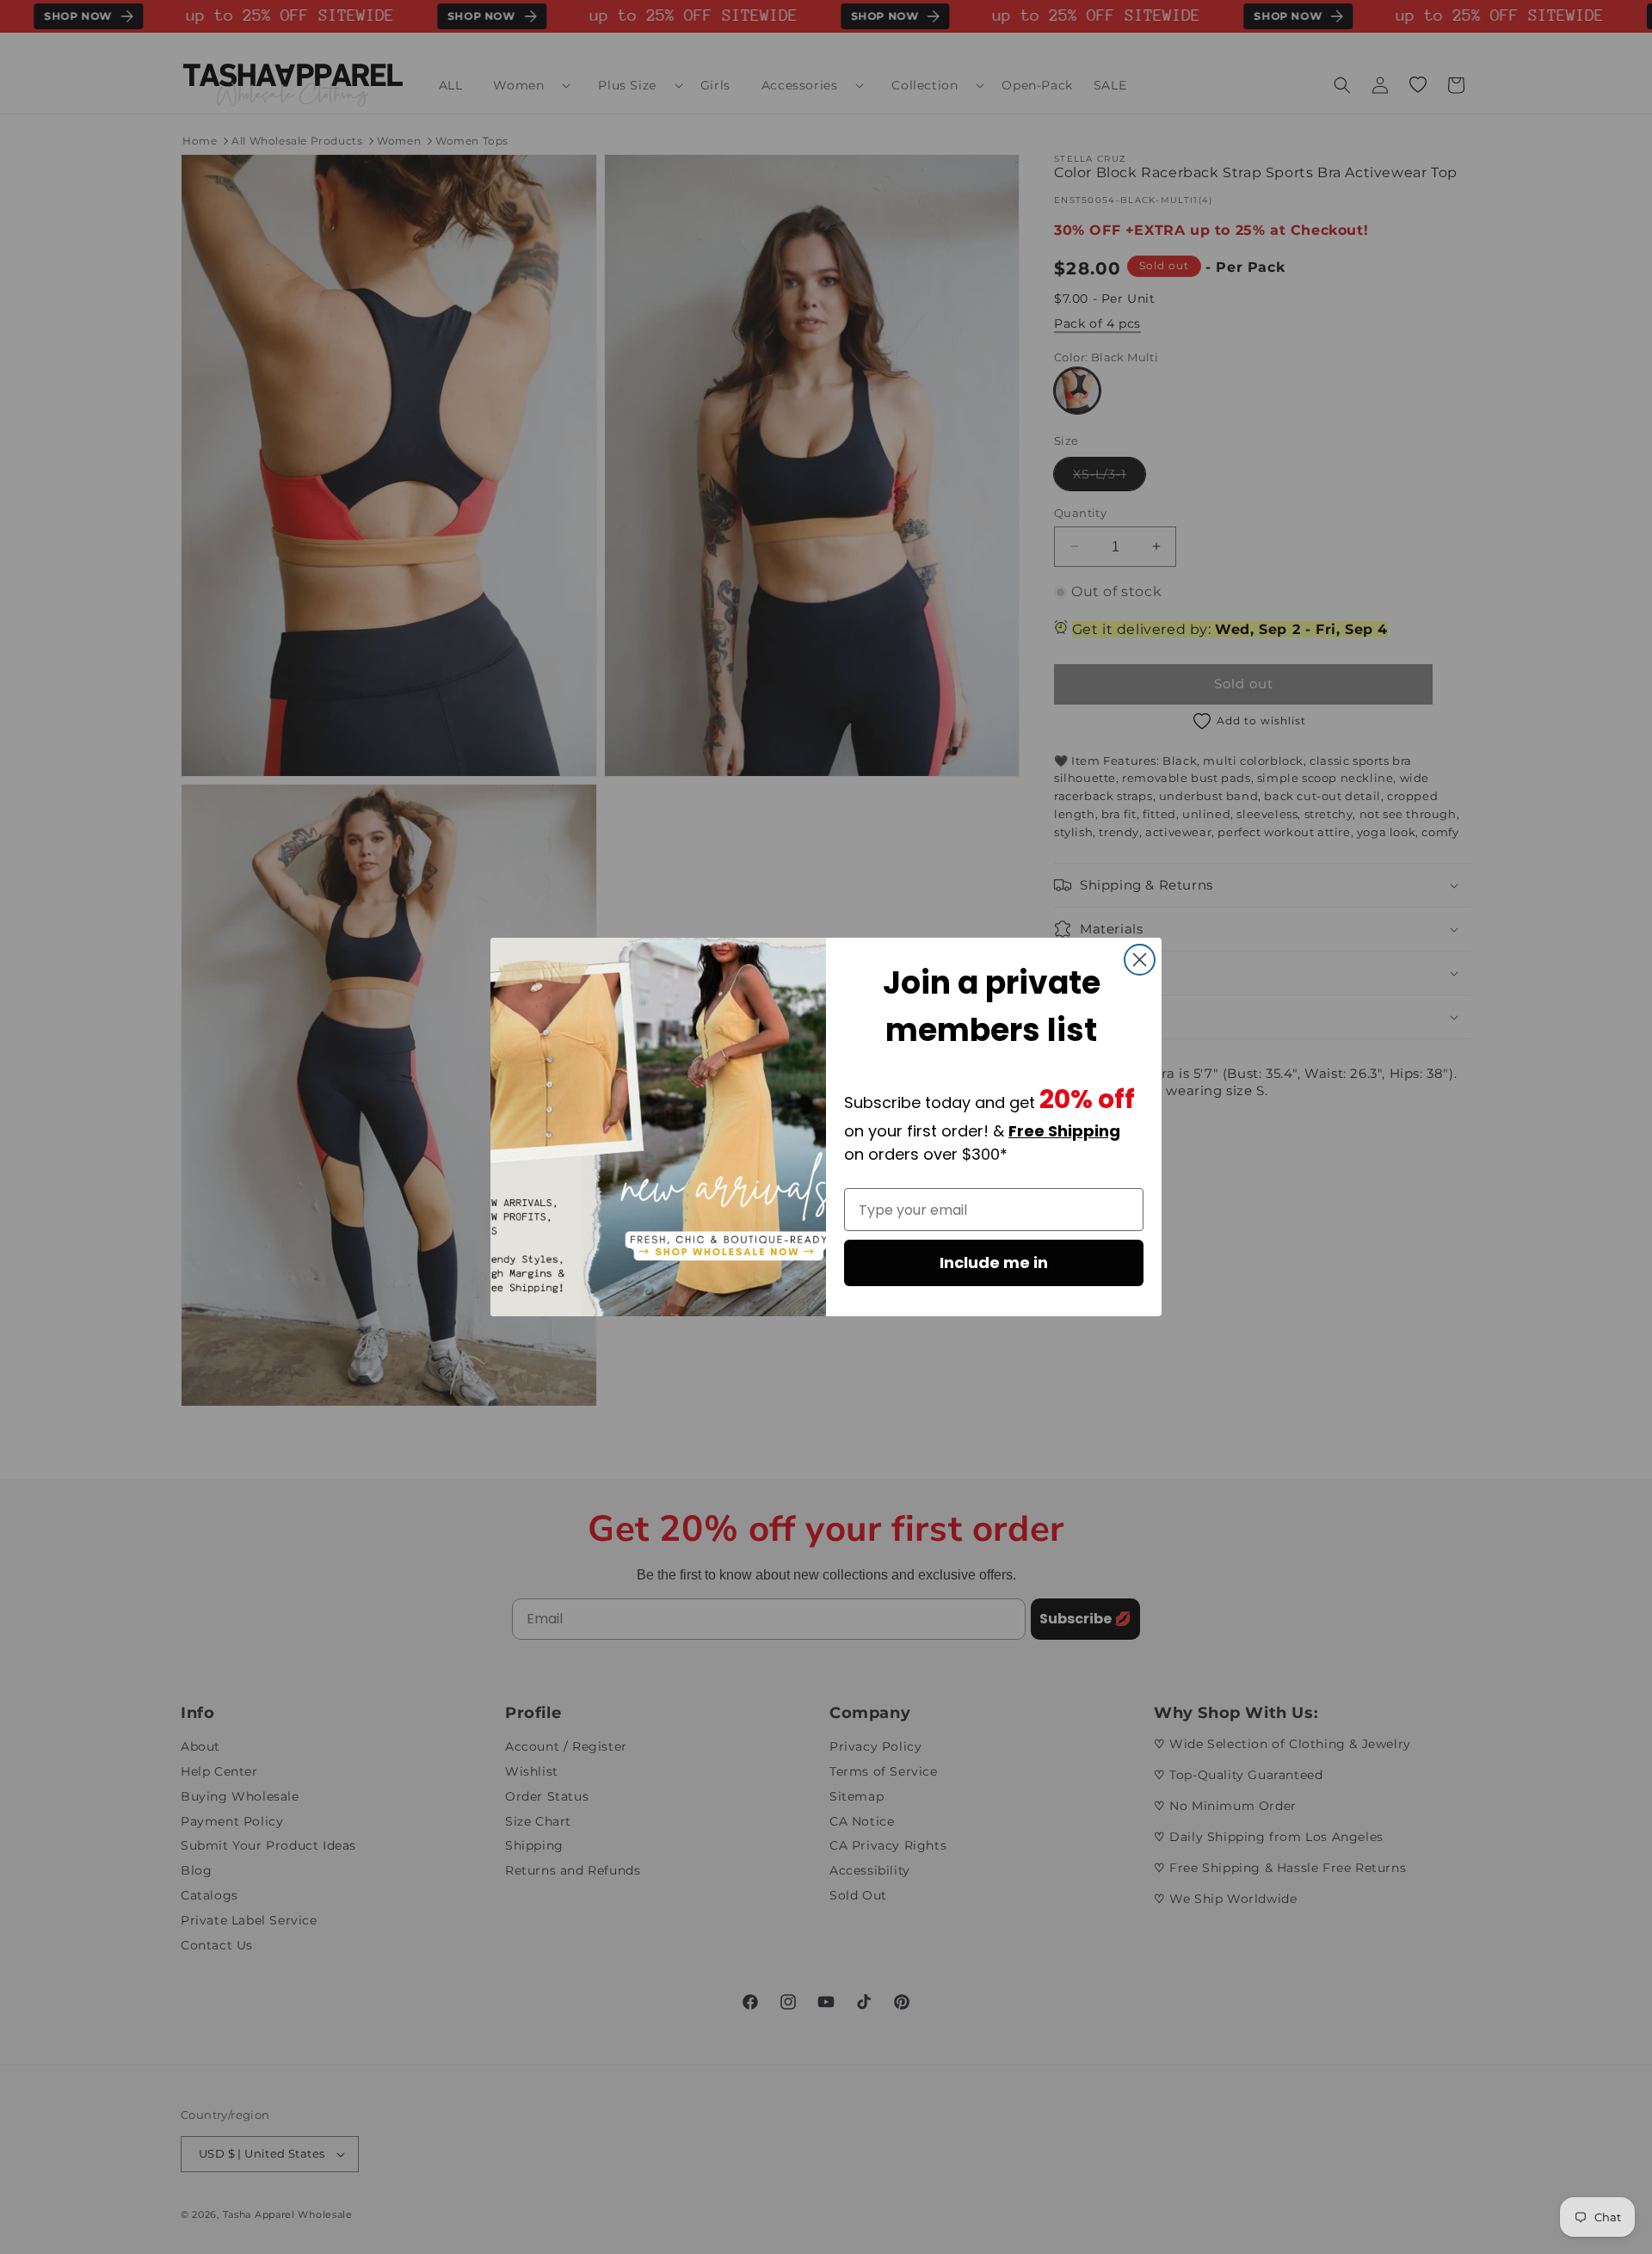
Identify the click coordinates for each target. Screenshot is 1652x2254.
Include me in (994, 1262)
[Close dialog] (1140, 960)
